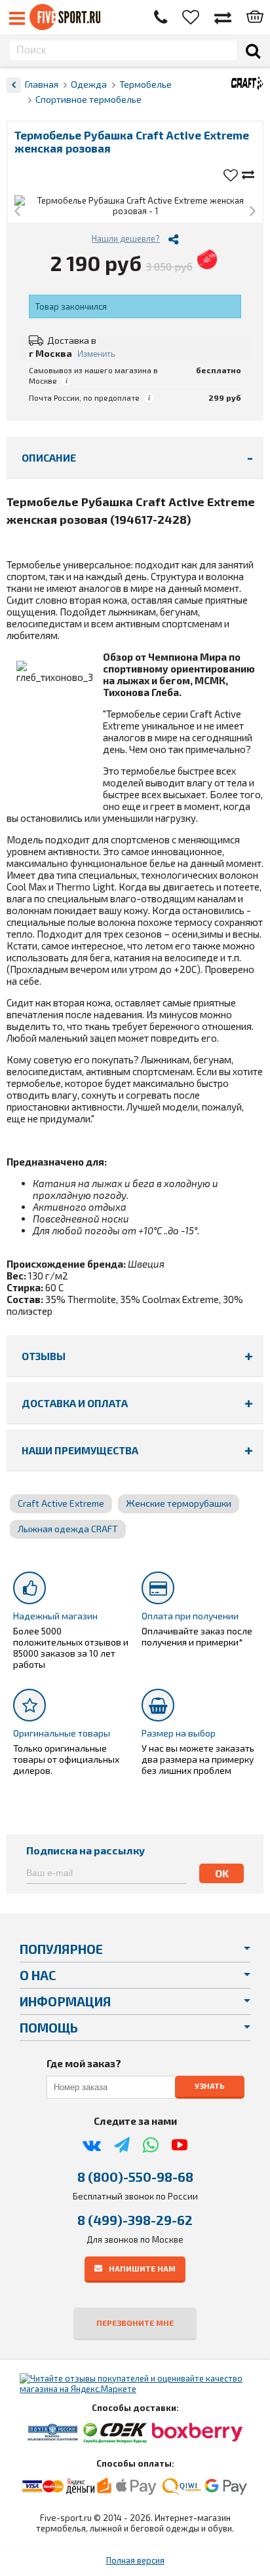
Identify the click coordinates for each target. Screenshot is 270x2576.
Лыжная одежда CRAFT (68, 1529)
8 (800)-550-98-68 (135, 2177)
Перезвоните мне (135, 2323)
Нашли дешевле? (126, 238)
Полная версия (135, 2560)
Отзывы (44, 1356)
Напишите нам (142, 2268)
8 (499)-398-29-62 (135, 2220)
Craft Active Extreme (61, 1503)
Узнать (210, 2086)
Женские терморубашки (179, 1503)
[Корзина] (255, 18)
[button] (17, 212)
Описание (49, 457)
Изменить (96, 354)
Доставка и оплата (75, 1403)
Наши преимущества (80, 1450)
